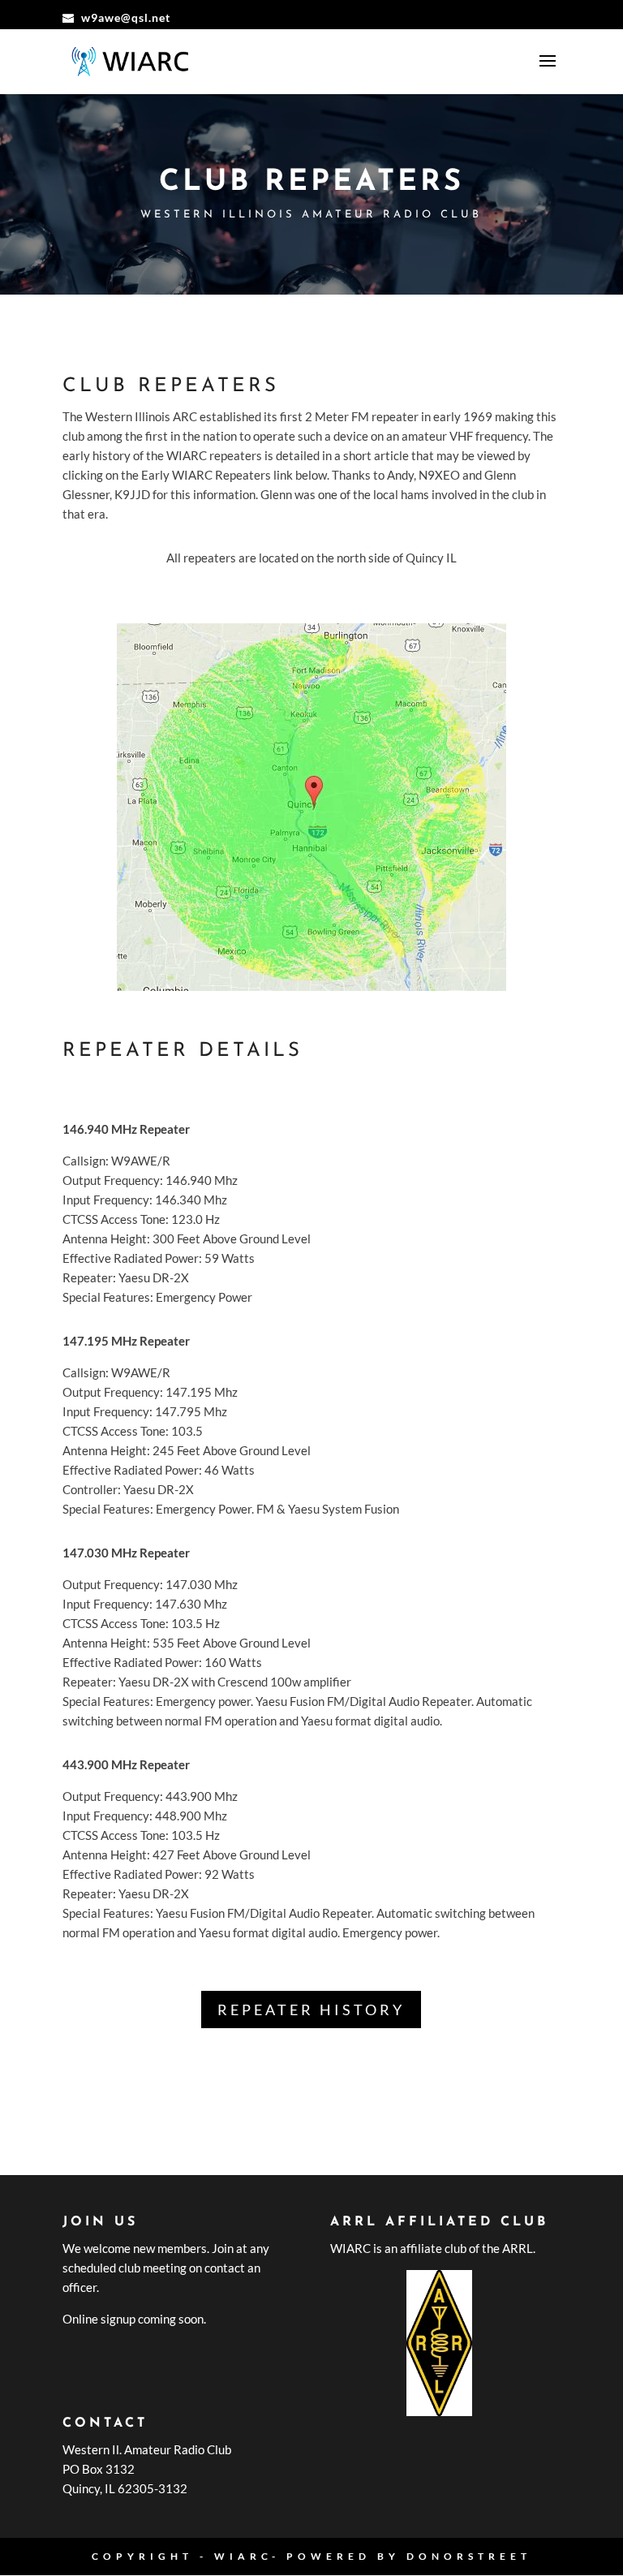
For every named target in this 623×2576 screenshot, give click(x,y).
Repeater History (311, 2010)
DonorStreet (469, 2556)
